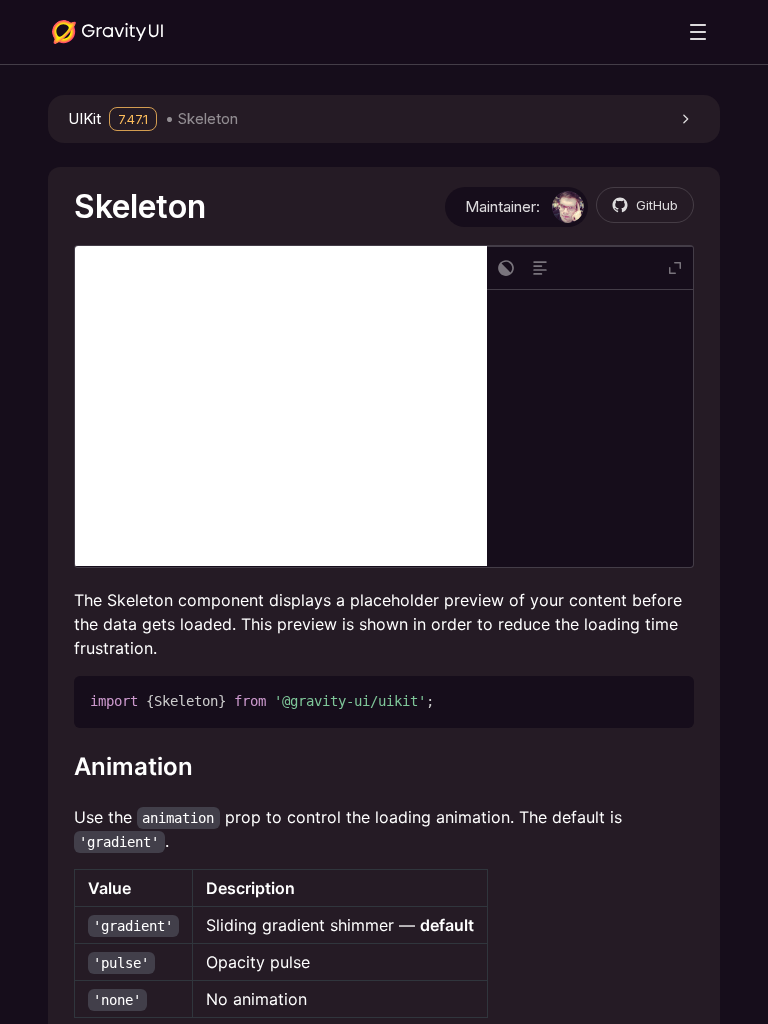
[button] (384, 119)
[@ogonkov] (568, 207)
